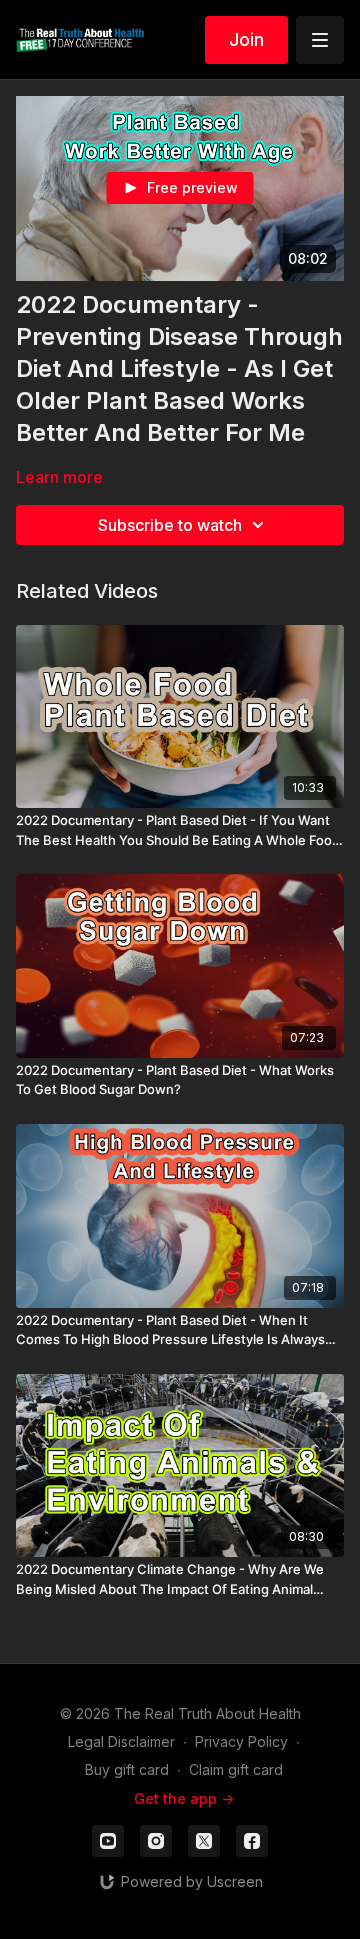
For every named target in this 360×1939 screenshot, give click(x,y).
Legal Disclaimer (121, 1741)
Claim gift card (236, 1769)
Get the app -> (184, 1798)
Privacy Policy (241, 1741)
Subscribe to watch (170, 525)
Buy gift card (127, 1769)
